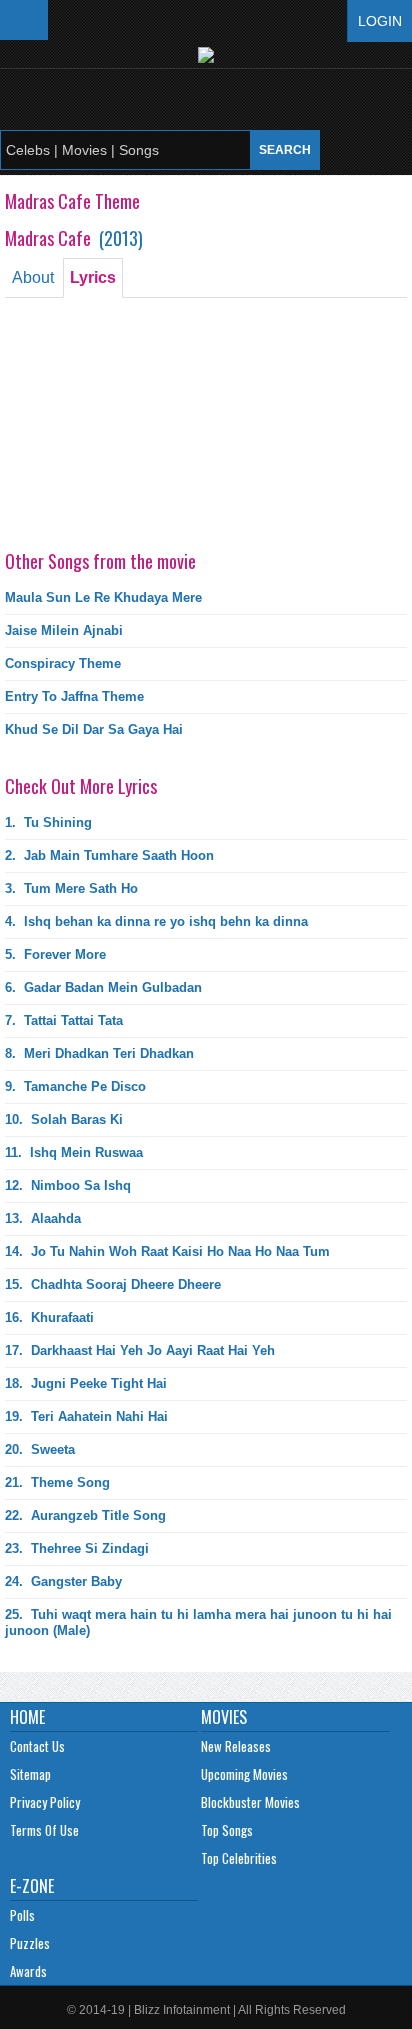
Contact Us (37, 1746)
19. (86, 1416)
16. (49, 1317)
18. (86, 1383)
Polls (22, 1915)
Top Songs (227, 1830)
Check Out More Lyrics (81, 786)
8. (99, 1053)
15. (113, 1284)
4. (156, 921)
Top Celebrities (239, 1858)
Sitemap (30, 1774)
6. (103, 987)
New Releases (236, 1746)
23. (77, 1548)
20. (40, 1449)
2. (109, 855)
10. (64, 1119)
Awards (28, 1971)
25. (198, 1622)
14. (167, 1251)
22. (85, 1515)
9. (75, 1086)
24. (63, 1581)
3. (71, 888)
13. (43, 1218)
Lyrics (93, 277)
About (33, 277)
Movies (224, 1717)
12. (68, 1185)
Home (27, 1717)
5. (55, 954)
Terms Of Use (44, 1830)
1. (48, 822)
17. (140, 1350)
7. (64, 1020)
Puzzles (30, 1943)
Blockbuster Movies (250, 1802)
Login (380, 21)
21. (57, 1482)
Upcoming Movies (244, 1774)
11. (74, 1152)
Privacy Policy (45, 1802)
